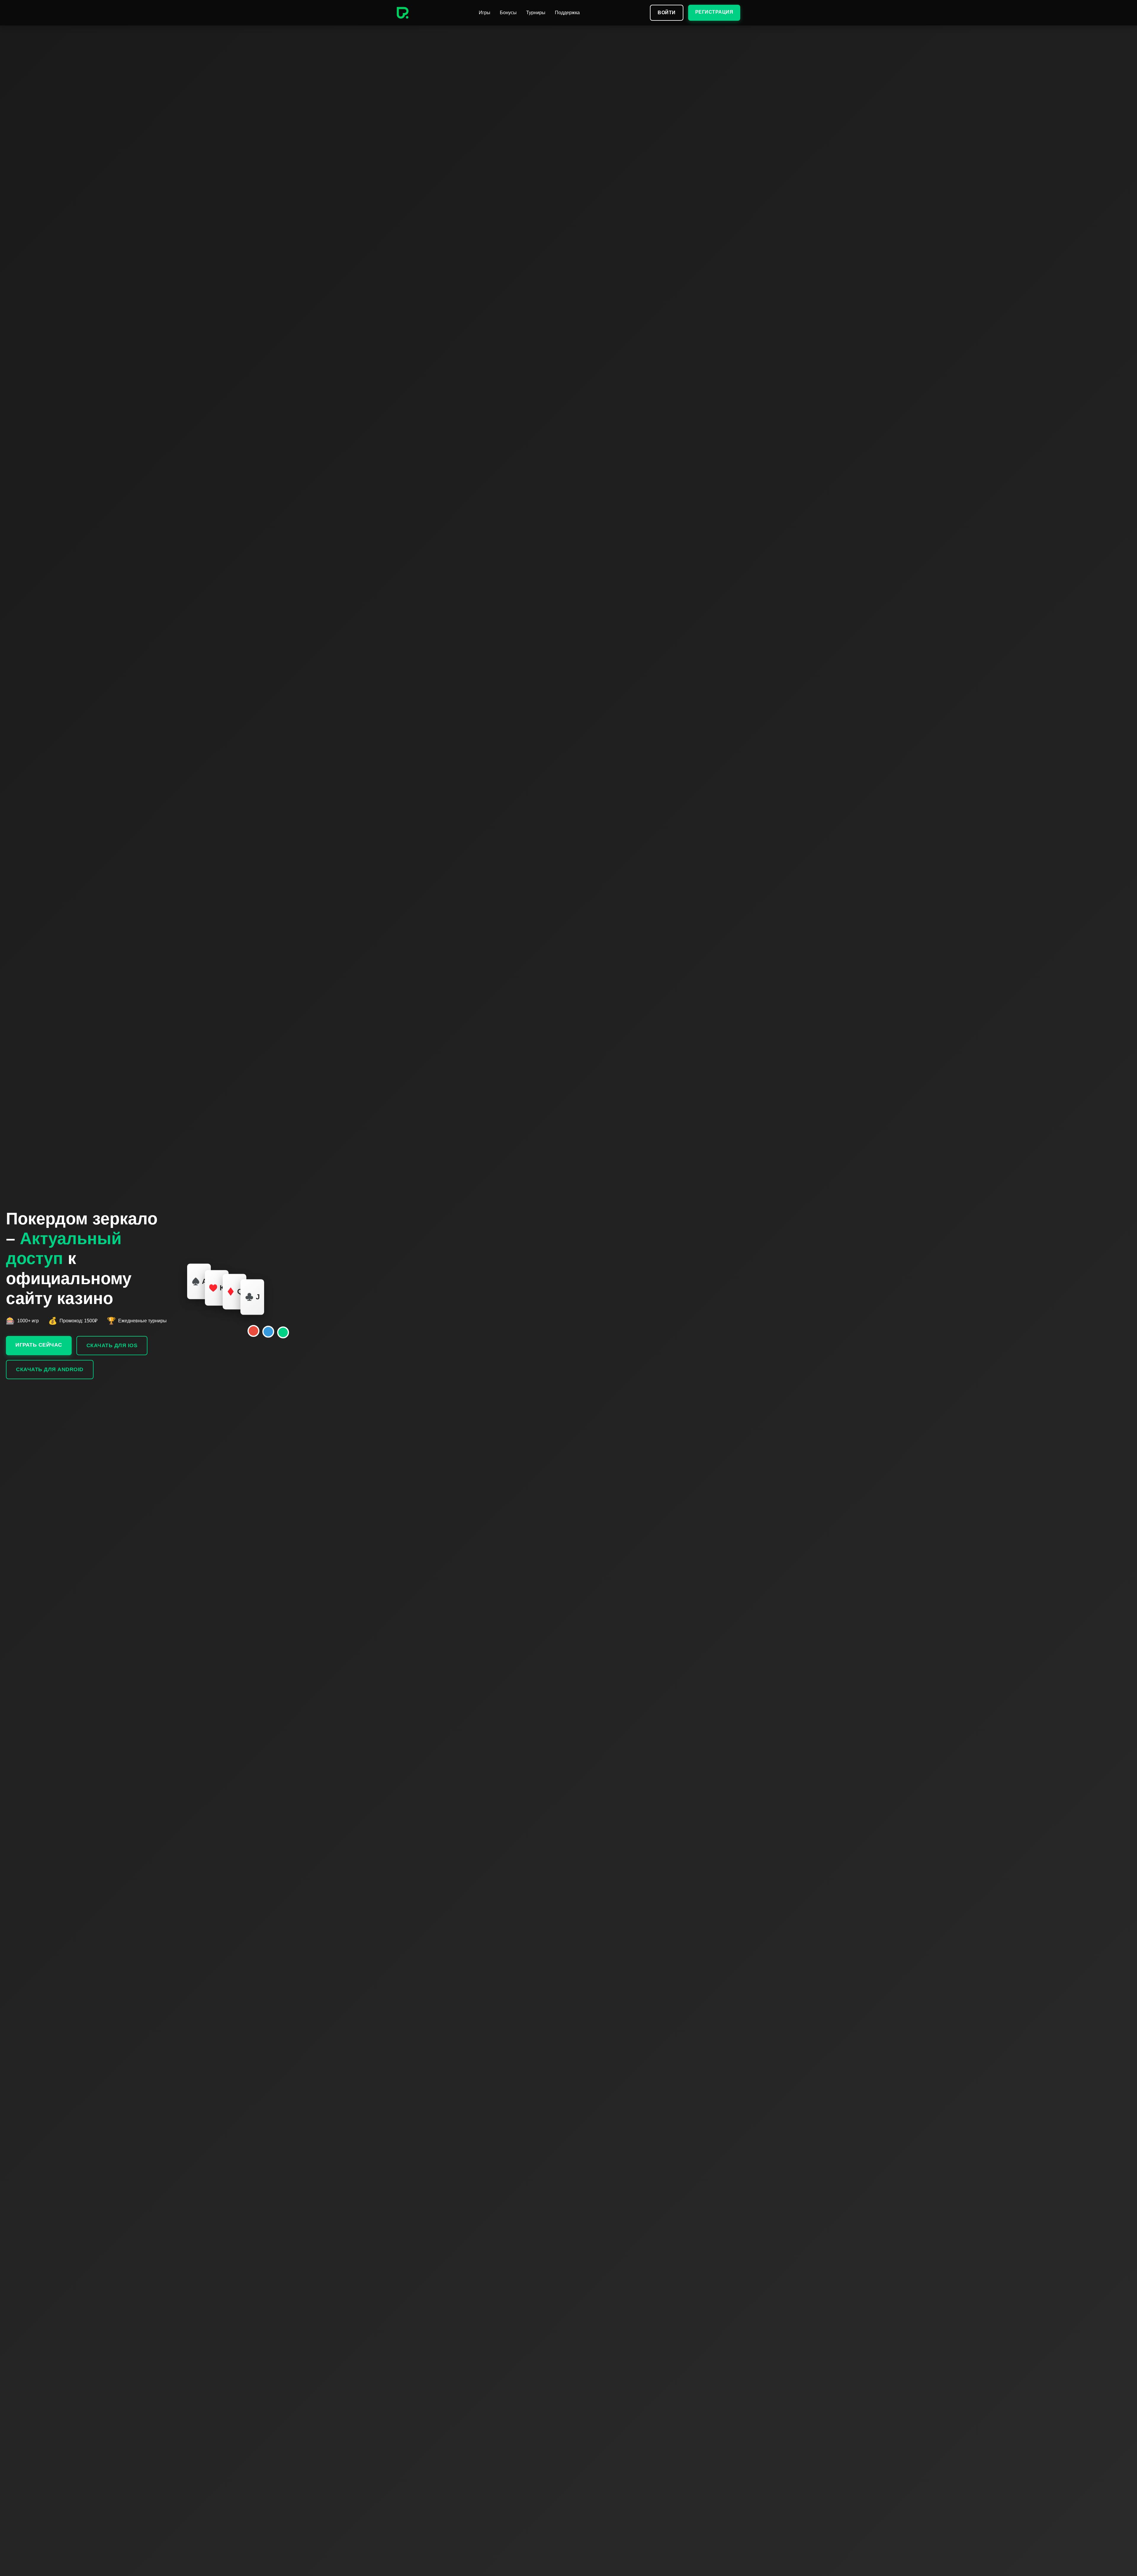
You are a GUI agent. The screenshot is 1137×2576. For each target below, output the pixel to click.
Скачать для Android (50, 1369)
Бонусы (508, 13)
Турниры (536, 13)
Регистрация (714, 12)
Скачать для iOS (112, 1345)
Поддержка (567, 13)
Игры (485, 13)
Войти (667, 13)
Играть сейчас (39, 1345)
